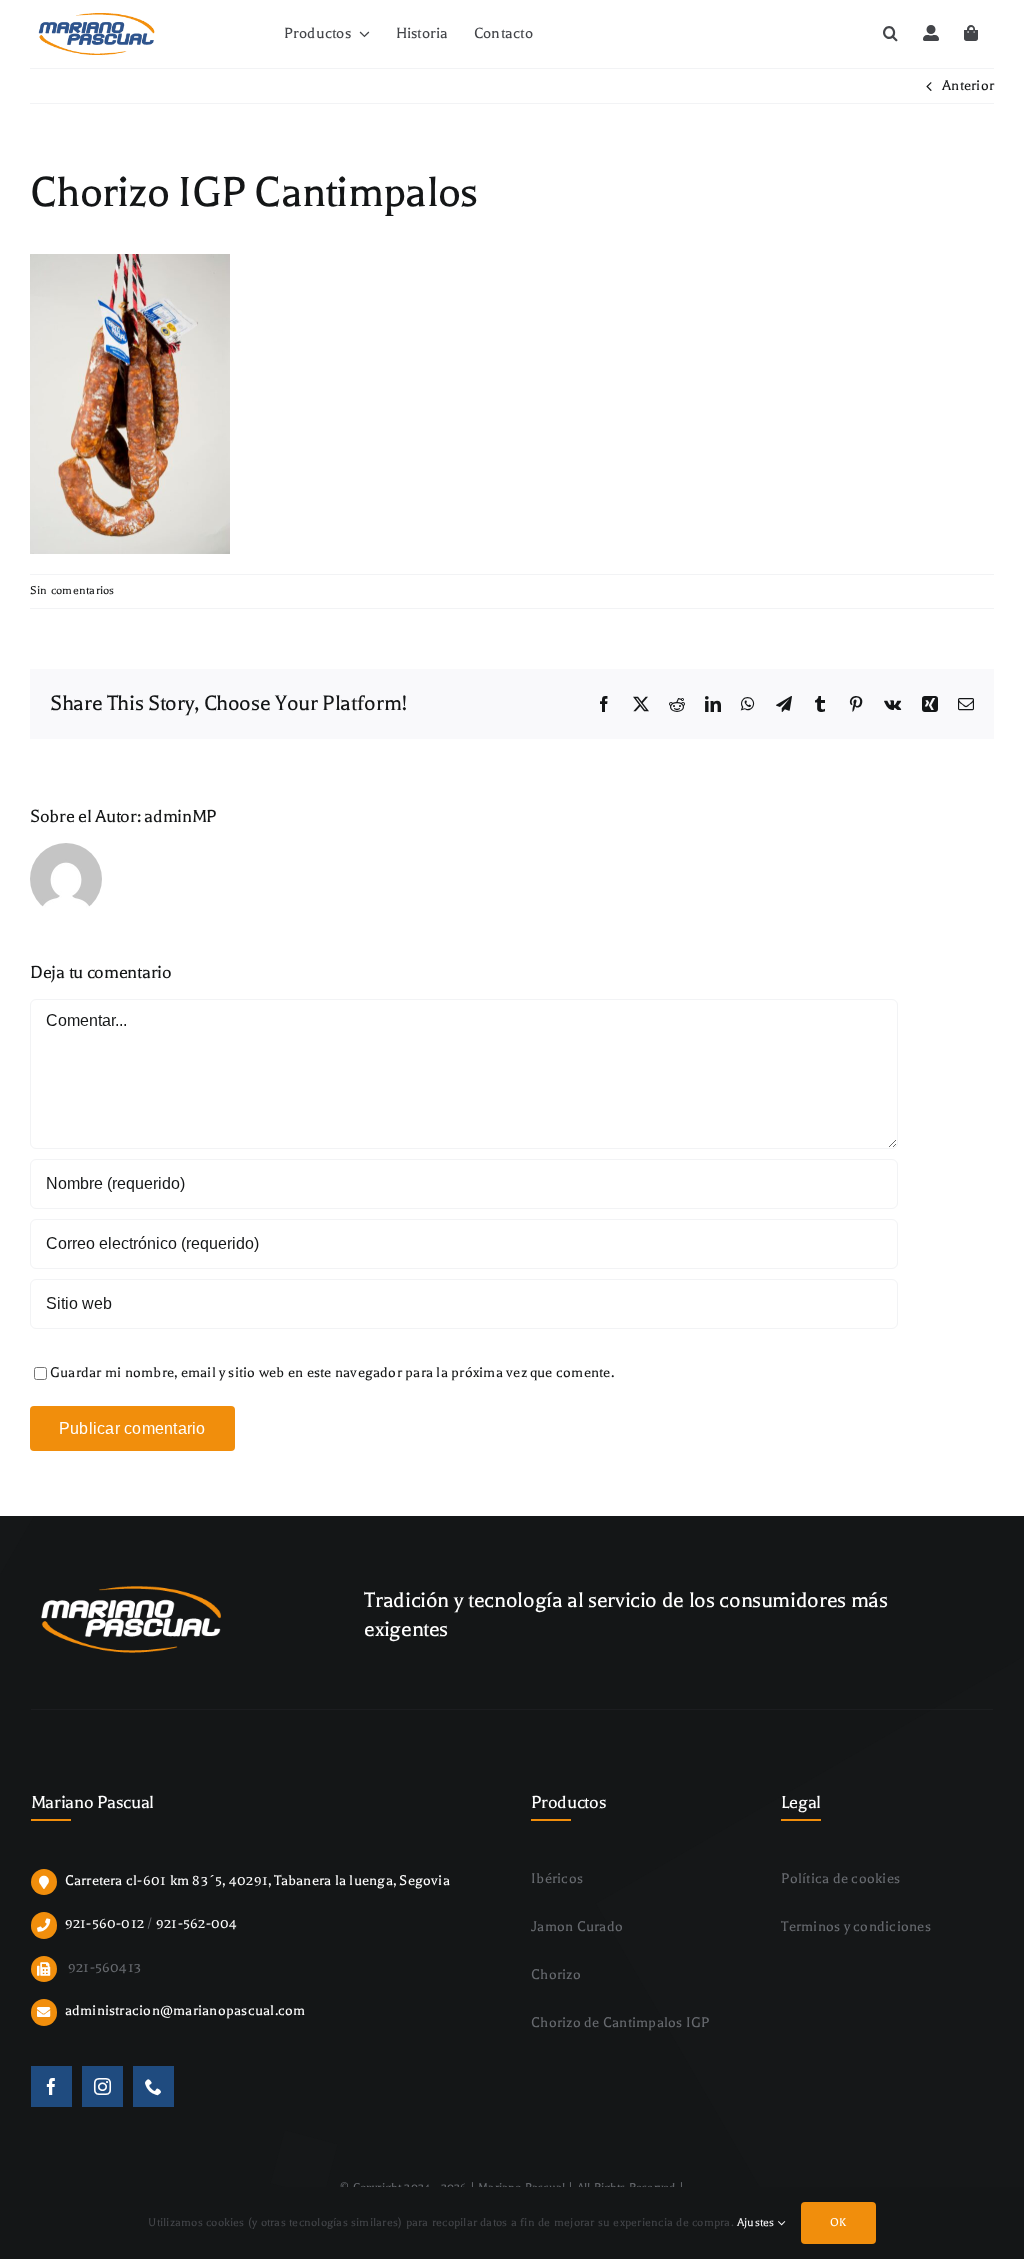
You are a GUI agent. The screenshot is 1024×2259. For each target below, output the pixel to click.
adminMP (180, 816)
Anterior (968, 85)
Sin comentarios (72, 590)
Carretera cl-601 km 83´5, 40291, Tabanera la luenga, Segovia (257, 1880)
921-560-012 (105, 1923)
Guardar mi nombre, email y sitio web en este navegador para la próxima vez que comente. (332, 1372)
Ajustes (757, 2222)
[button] (890, 34)
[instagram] (102, 2086)
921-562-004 (197, 1923)
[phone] (153, 2086)
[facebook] (51, 2086)
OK (838, 2222)
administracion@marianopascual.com (185, 2010)
